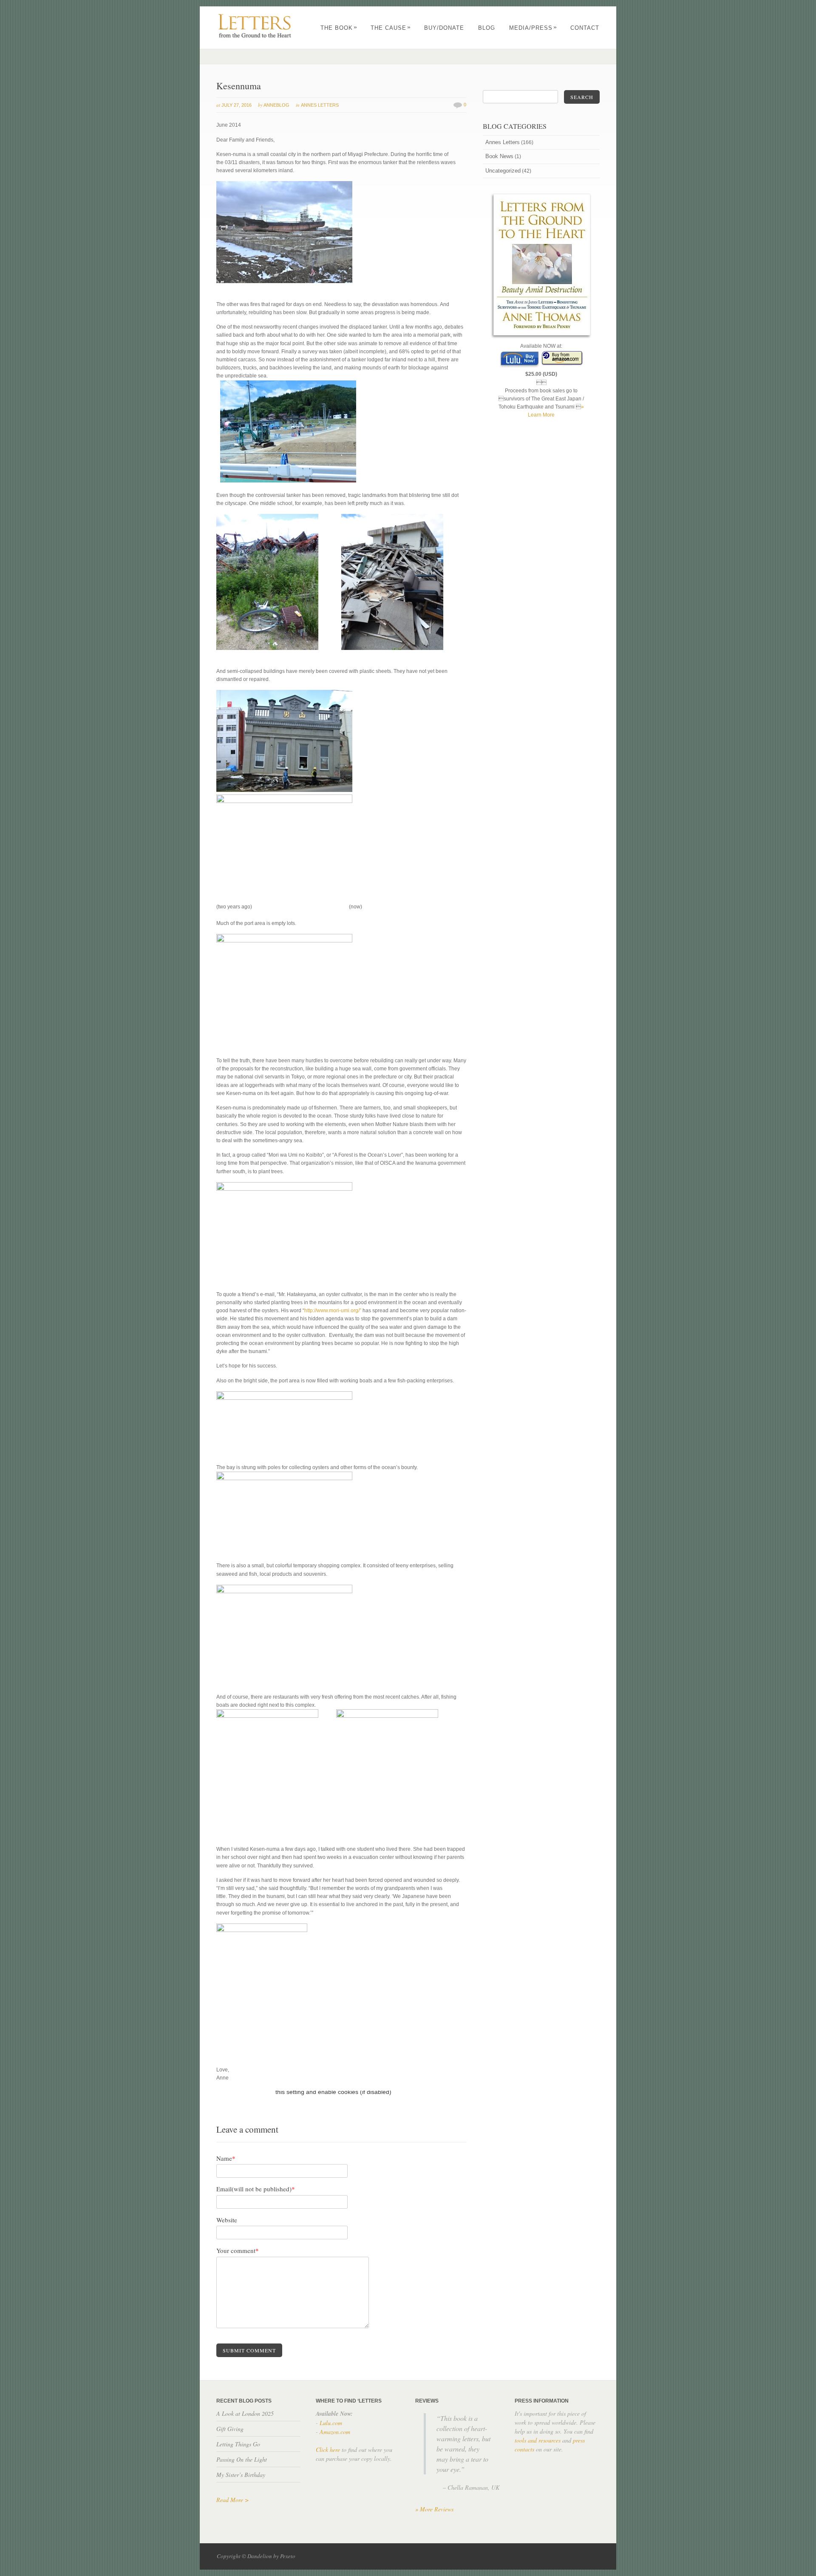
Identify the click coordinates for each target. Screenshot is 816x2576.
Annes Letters (320, 105)
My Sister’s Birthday (241, 2475)
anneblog (276, 105)
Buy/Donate (444, 28)
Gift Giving (230, 2429)
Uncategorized (503, 171)
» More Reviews (434, 2509)
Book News (499, 156)
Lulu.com (331, 2423)
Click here (328, 2450)
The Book (339, 28)
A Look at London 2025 (245, 2413)
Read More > (232, 2500)
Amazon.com (335, 2432)
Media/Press (533, 28)
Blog (487, 28)
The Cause (391, 28)
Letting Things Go (238, 2444)
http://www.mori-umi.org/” (333, 1311)
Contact (585, 28)
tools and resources (538, 2440)
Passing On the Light (242, 2459)
